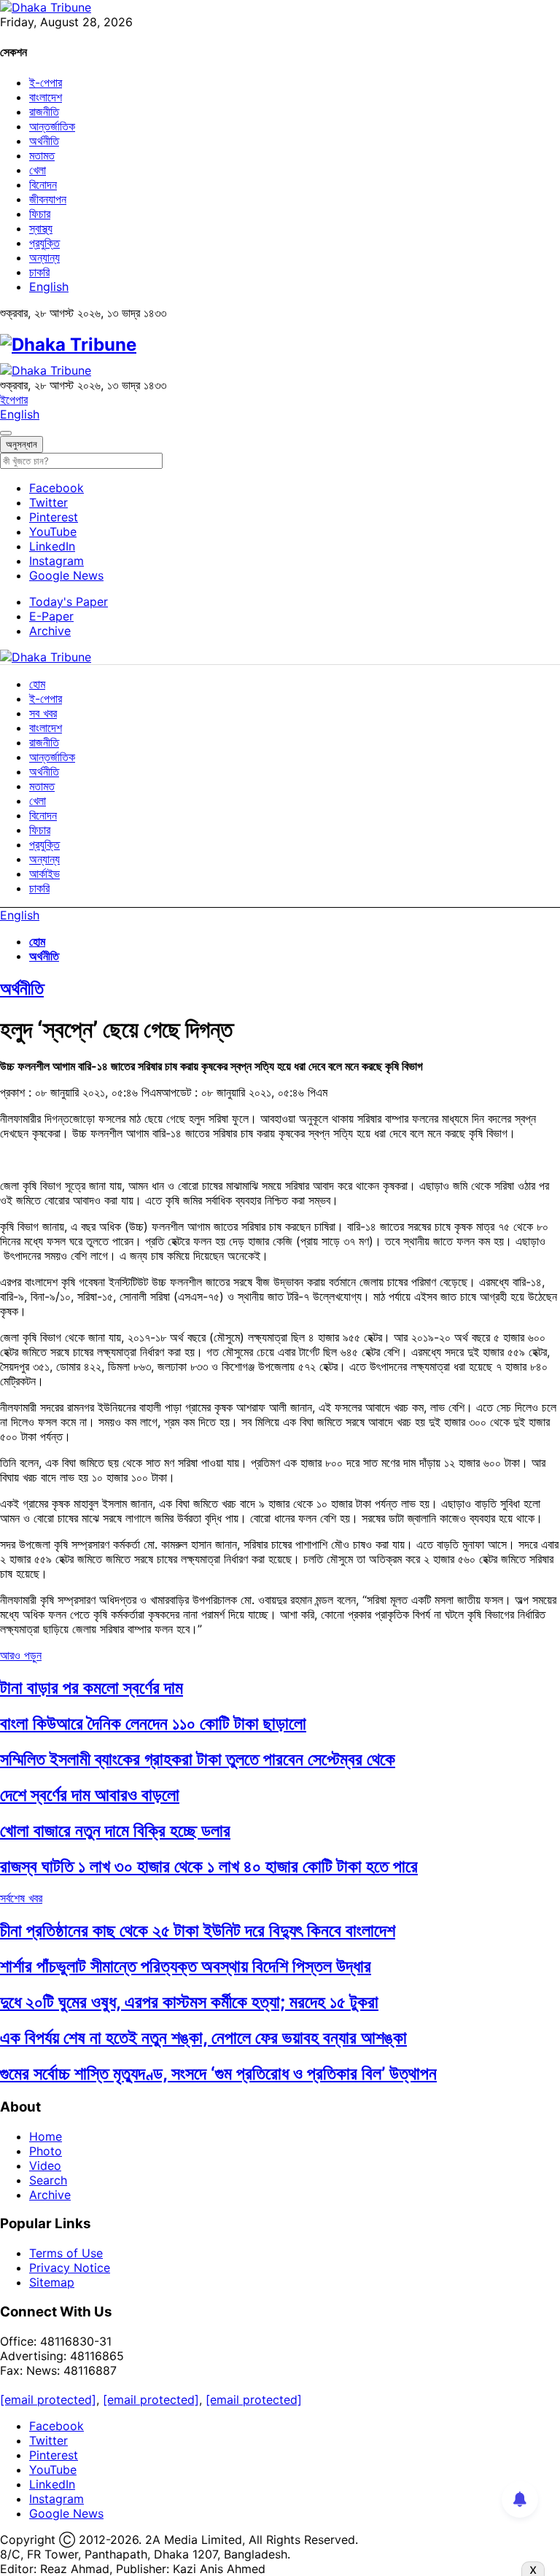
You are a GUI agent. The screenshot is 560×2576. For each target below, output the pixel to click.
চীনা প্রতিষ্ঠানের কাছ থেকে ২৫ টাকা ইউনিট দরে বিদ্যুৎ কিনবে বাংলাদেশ (198, 1930)
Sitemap (52, 2282)
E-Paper (51, 616)
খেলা (38, 170)
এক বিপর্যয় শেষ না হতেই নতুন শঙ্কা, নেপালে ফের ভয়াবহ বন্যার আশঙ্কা (203, 2038)
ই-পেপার (46, 82)
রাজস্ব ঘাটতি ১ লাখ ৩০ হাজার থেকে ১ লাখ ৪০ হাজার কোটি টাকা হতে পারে (209, 1866)
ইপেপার (14, 400)
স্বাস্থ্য (41, 228)
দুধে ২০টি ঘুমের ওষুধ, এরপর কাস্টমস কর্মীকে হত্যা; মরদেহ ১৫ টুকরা (189, 2002)
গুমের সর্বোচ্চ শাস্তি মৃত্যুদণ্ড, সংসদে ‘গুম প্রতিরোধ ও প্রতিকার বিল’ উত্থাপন (218, 2073)
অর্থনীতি (44, 141)
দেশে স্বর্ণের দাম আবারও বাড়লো (90, 1795)
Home (46, 2136)
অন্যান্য (44, 257)
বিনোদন (43, 184)
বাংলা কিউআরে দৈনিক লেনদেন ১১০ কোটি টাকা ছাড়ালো (153, 1723)
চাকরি (39, 272)
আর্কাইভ (44, 873)
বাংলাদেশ (46, 97)
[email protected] (48, 2400)
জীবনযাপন (48, 199)
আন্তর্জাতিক (52, 126)
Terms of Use (66, 2253)
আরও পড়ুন (21, 1655)
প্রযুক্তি (44, 243)
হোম (37, 684)
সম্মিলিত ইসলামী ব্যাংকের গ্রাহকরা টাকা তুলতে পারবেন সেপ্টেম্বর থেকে (198, 1759)
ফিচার (40, 214)
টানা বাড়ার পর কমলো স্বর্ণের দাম (92, 1688)
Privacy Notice (70, 2268)
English (49, 287)
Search (48, 2180)
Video (45, 2166)
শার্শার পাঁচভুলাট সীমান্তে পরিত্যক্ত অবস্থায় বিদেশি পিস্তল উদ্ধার (186, 1966)
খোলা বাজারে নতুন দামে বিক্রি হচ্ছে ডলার (115, 1830)
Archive (50, 631)
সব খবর (43, 713)
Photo (46, 2151)
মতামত (42, 155)
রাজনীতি (44, 112)
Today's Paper (69, 602)
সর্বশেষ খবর (21, 1898)
